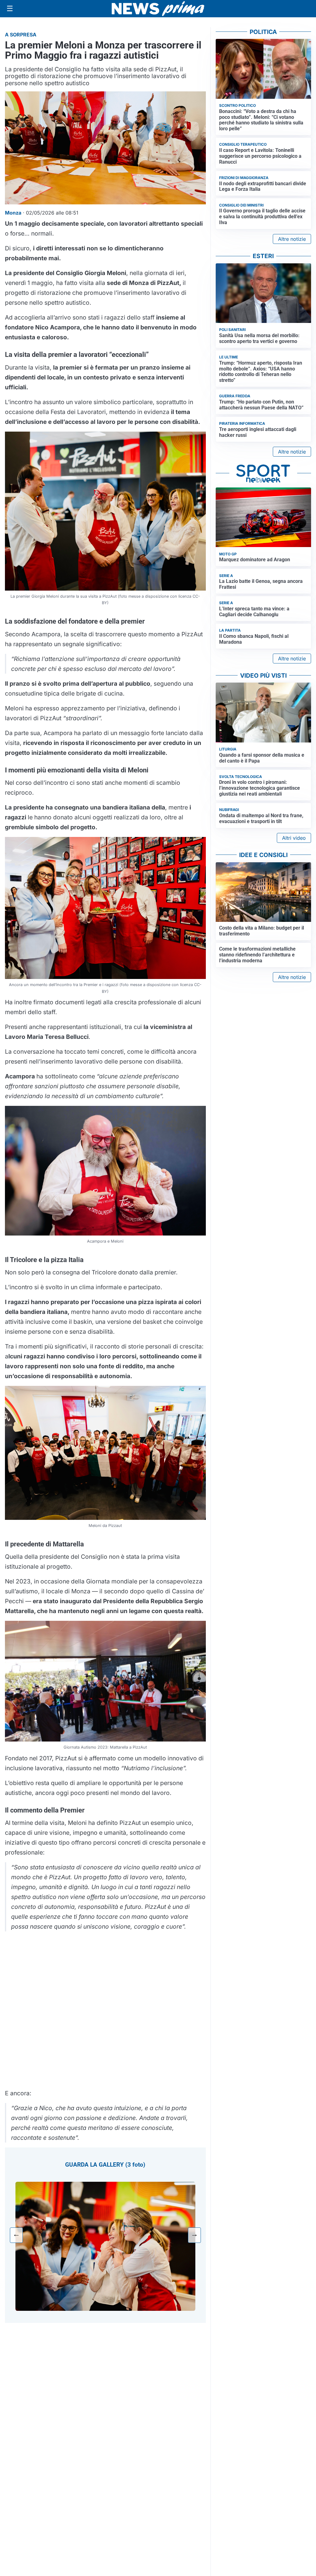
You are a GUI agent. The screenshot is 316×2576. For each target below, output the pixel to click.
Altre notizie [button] (292, 239)
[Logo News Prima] (158, 9)
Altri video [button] (294, 838)
